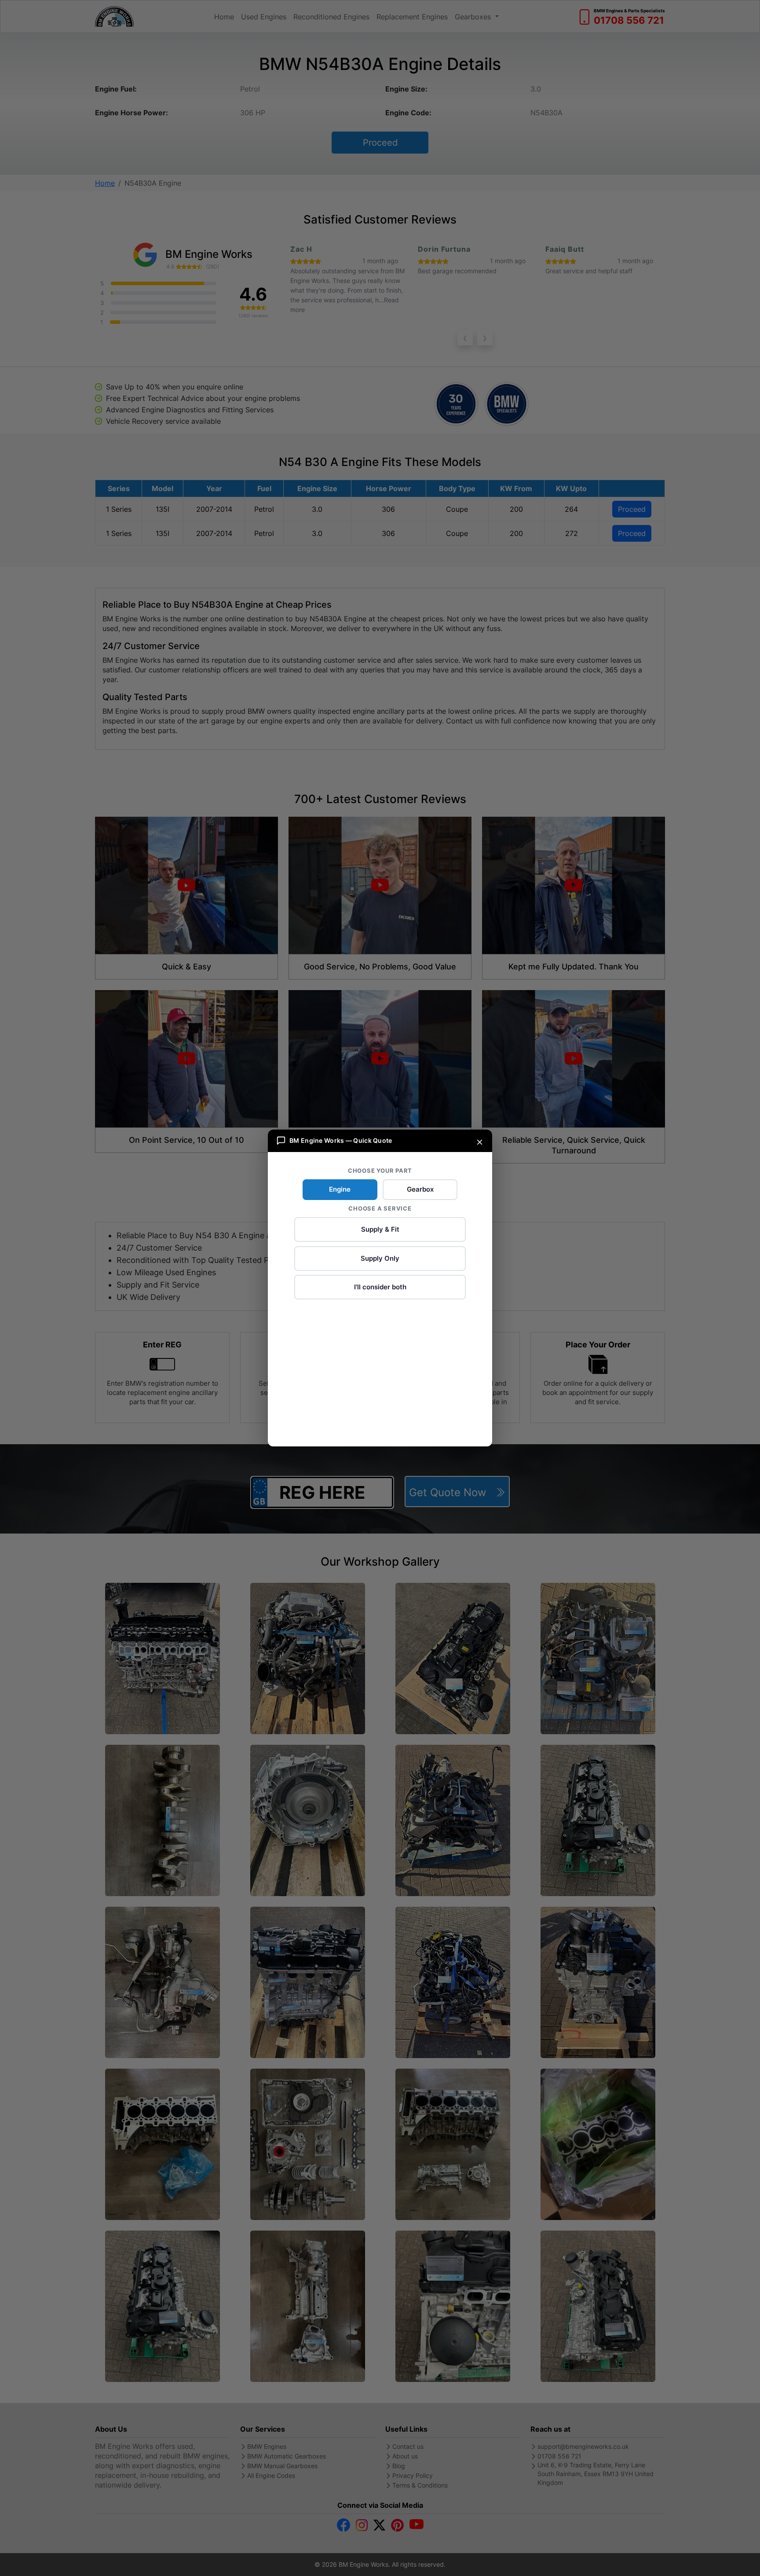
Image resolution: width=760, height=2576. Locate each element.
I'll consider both (380, 1287)
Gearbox (420, 1189)
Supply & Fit (380, 1229)
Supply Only (380, 1258)
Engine (340, 1189)
